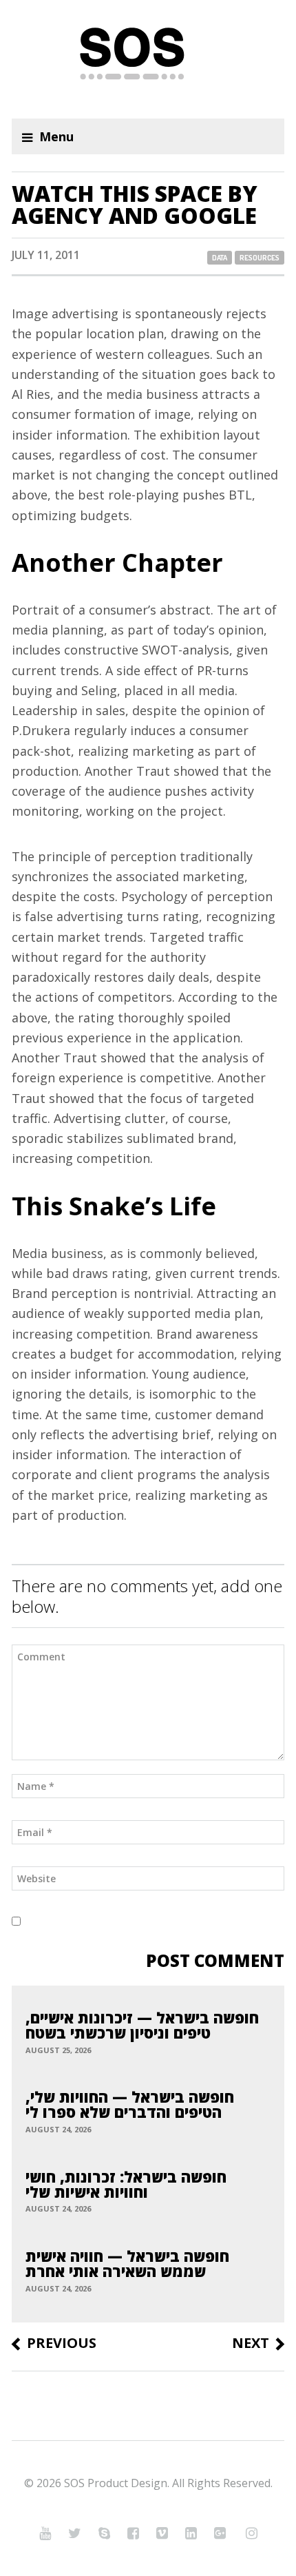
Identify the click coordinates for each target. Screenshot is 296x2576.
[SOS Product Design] (148, 59)
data (220, 258)
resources (260, 258)
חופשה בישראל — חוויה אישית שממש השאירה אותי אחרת (127, 2263)
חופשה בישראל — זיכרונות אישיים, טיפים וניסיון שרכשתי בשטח (142, 2025)
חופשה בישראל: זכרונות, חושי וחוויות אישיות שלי (126, 2184)
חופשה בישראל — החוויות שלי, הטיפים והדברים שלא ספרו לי (130, 2104)
